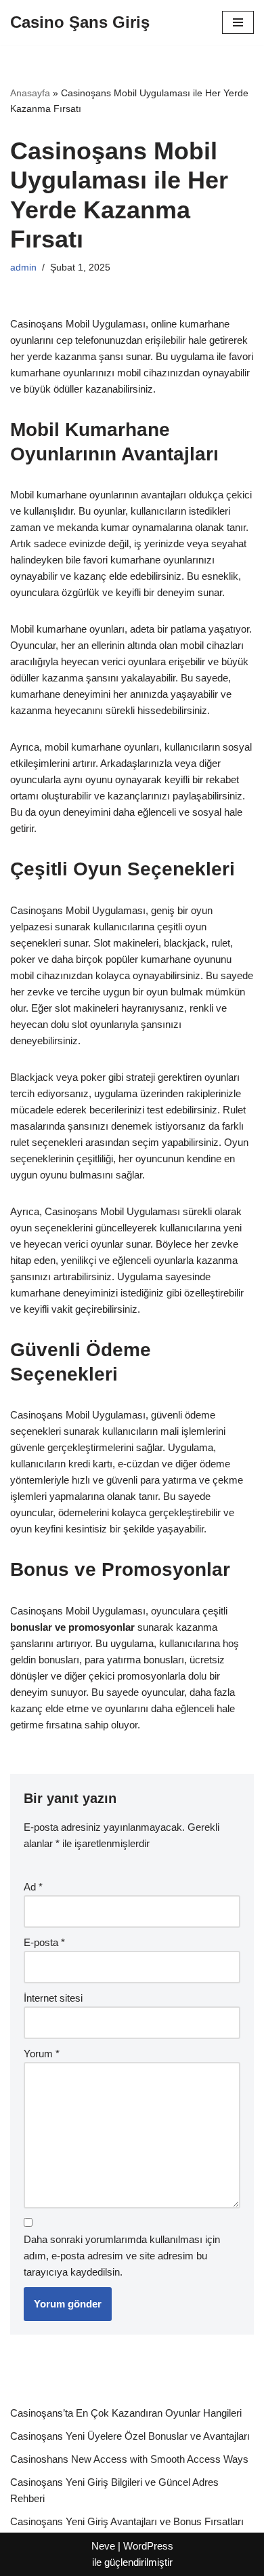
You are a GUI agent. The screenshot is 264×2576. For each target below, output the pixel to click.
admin (23, 267)
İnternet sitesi (53, 1998)
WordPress (148, 2546)
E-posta (44, 1942)
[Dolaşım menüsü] (238, 22)
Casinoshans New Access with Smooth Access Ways (129, 2459)
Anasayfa (30, 93)
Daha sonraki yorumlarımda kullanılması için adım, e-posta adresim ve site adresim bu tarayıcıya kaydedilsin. (122, 2256)
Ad (33, 1887)
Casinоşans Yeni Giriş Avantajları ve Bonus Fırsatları (127, 2521)
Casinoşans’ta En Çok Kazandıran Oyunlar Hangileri (126, 2413)
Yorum (42, 2054)
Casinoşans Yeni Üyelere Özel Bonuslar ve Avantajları (130, 2436)
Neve (103, 2546)
